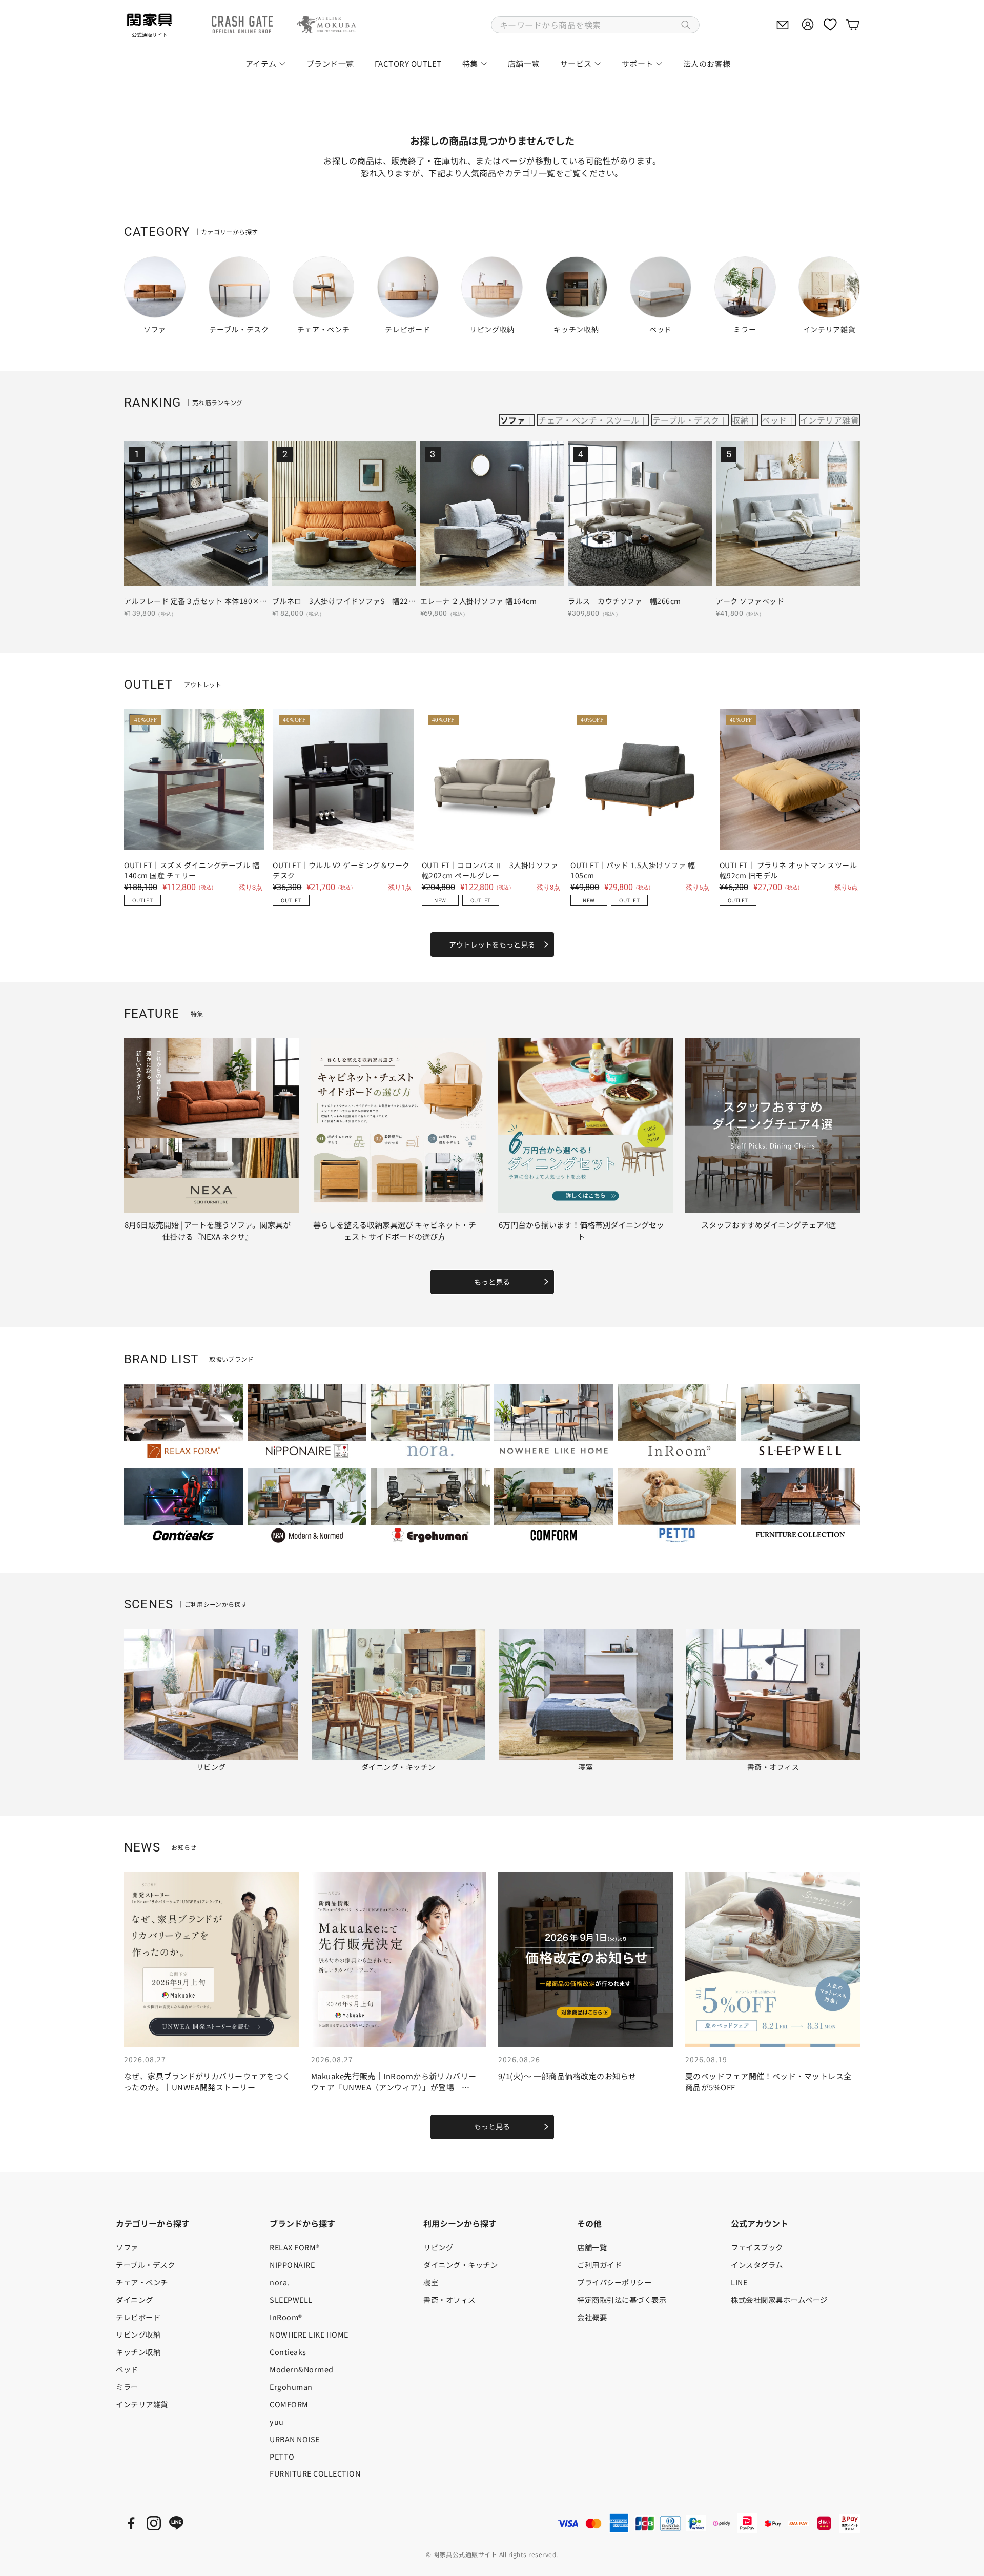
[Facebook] (131, 2523)
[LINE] (176, 2523)
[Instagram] (154, 2523)
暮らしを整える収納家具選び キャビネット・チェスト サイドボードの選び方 (395, 1231)
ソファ (513, 420)
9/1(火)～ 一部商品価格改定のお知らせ (567, 2076)
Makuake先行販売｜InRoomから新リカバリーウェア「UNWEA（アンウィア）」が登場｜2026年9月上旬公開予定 (394, 2087)
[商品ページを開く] (196, 514)
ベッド (774, 420)
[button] (595, 25)
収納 (740, 420)
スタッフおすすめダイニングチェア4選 (768, 1225)
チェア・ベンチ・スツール (589, 420)
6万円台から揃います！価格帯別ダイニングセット (581, 1231)
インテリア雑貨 (829, 420)
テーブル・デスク (686, 420)
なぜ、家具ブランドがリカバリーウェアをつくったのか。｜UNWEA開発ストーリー (207, 2082)
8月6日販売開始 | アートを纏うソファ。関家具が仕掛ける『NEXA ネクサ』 (208, 1231)
